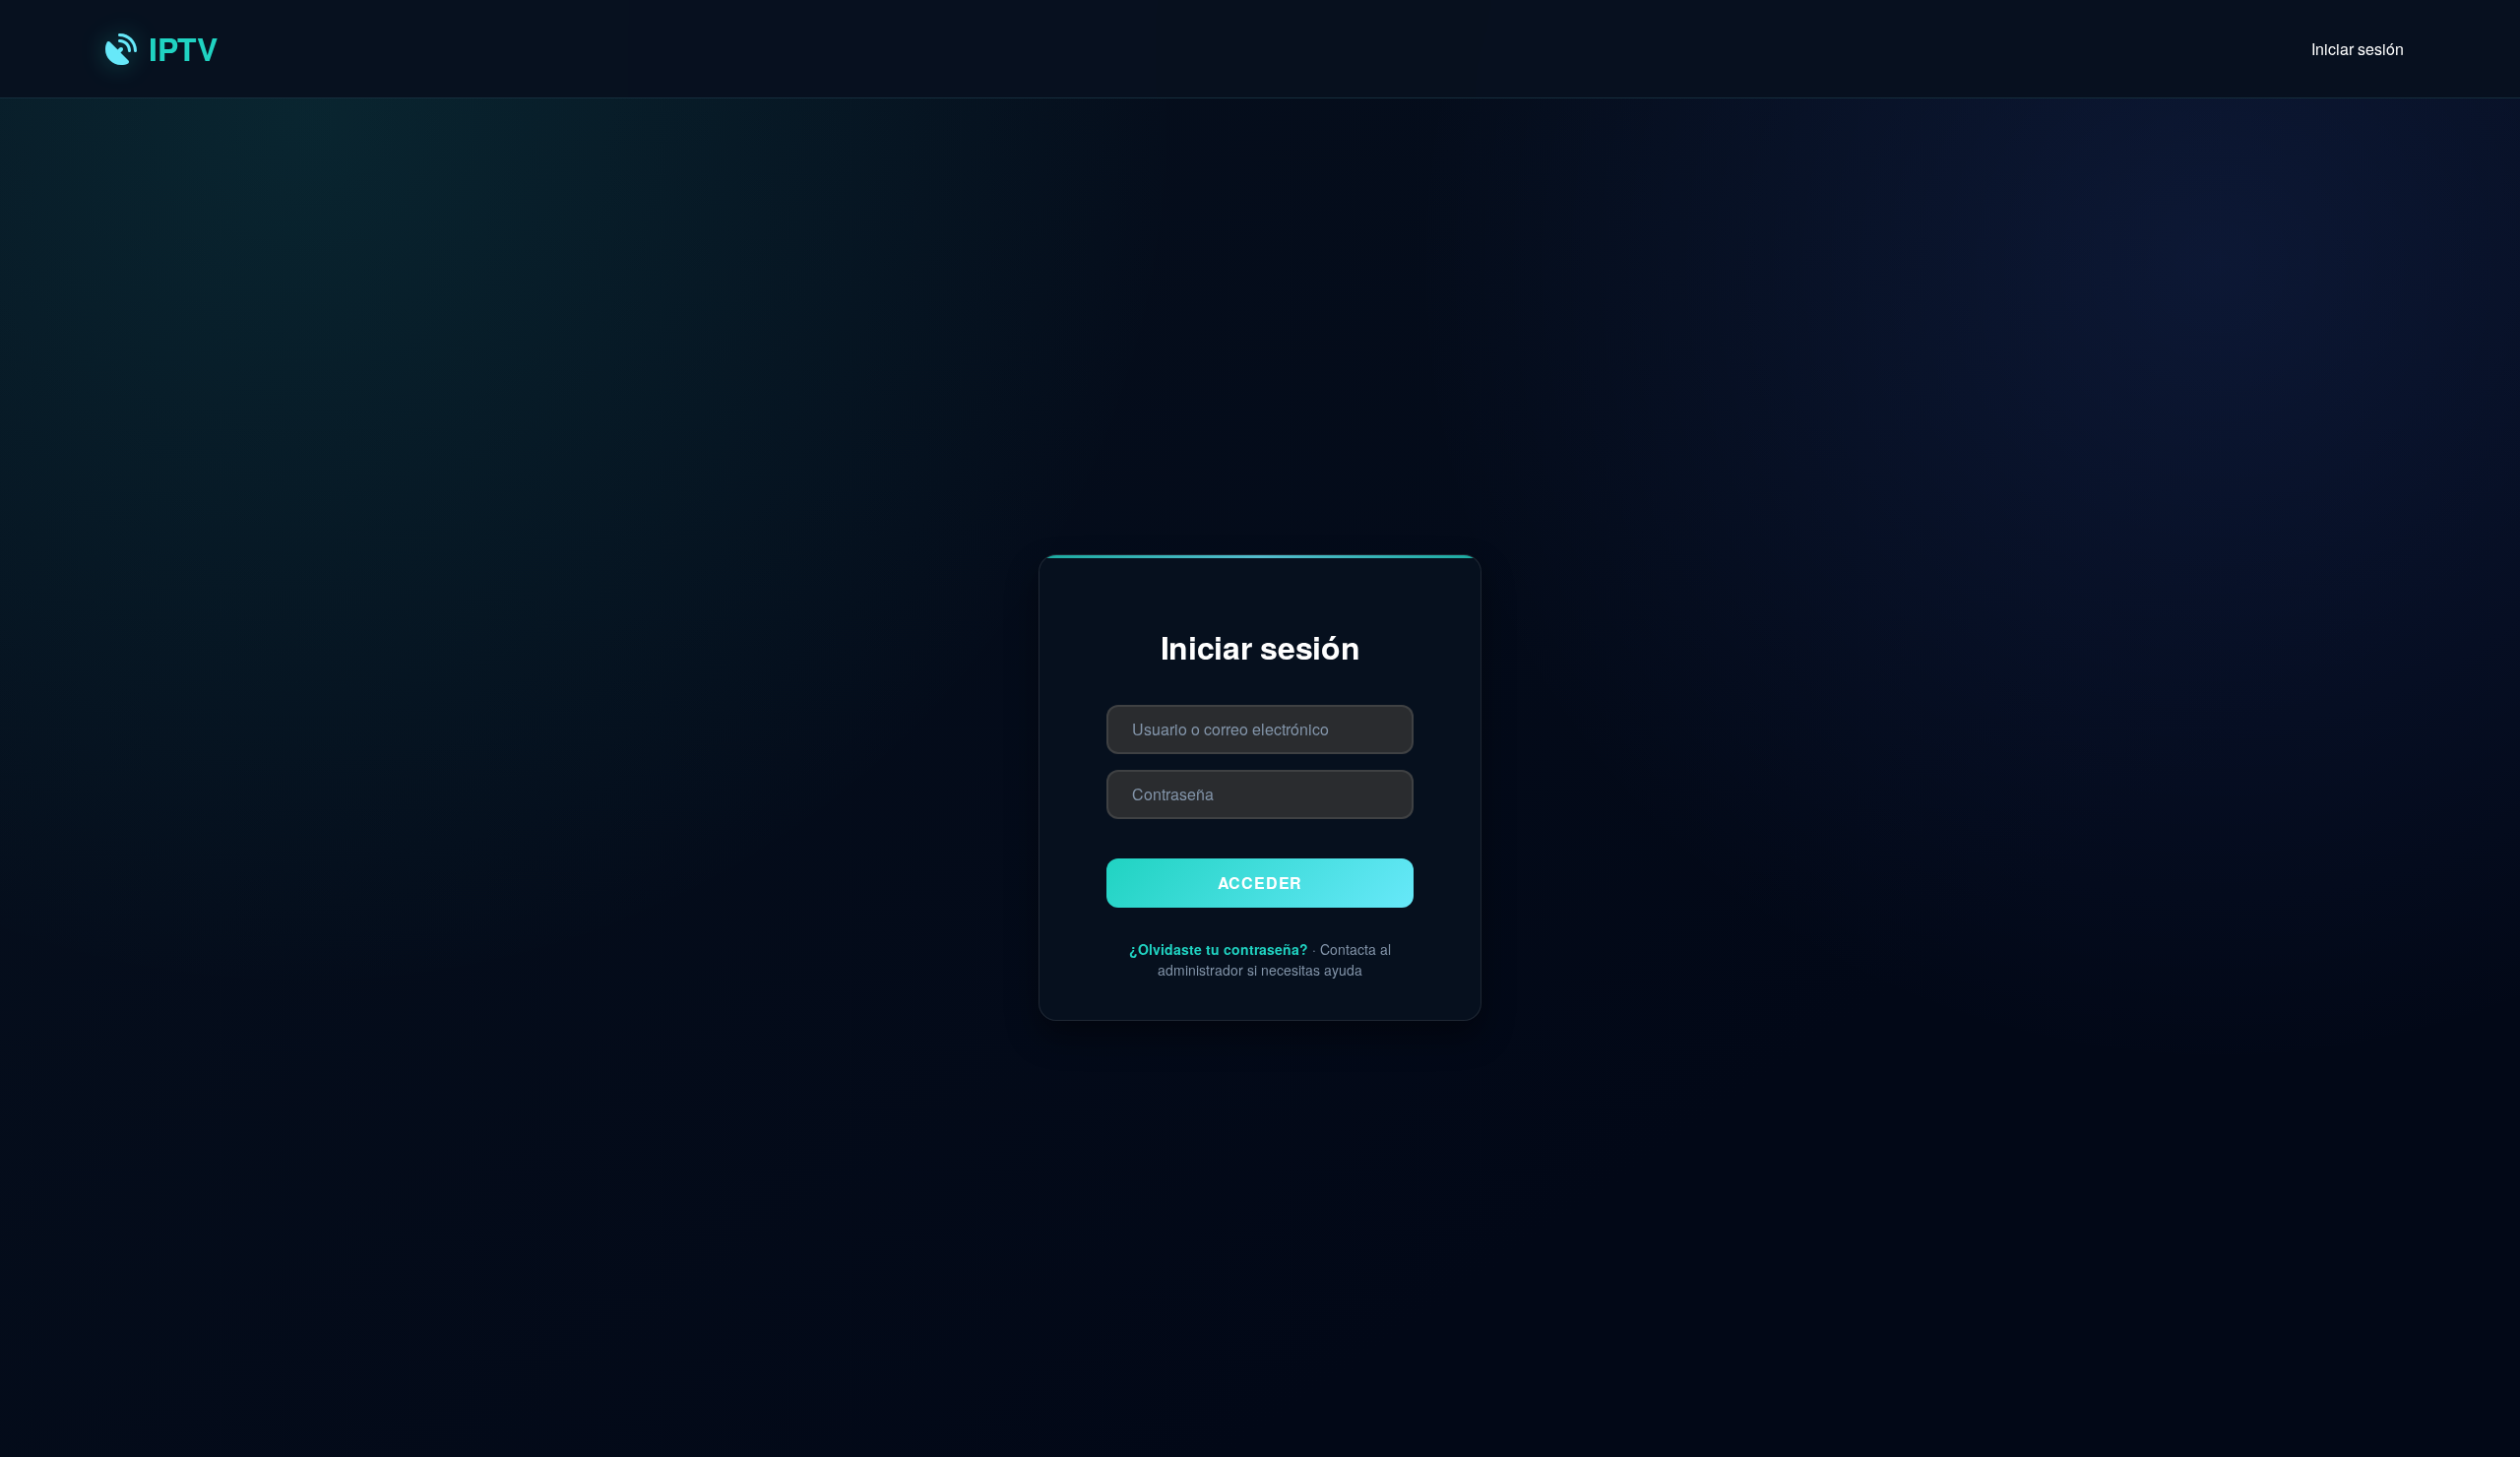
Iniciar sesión (2358, 49)
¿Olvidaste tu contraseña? (1219, 949)
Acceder (1260, 883)
